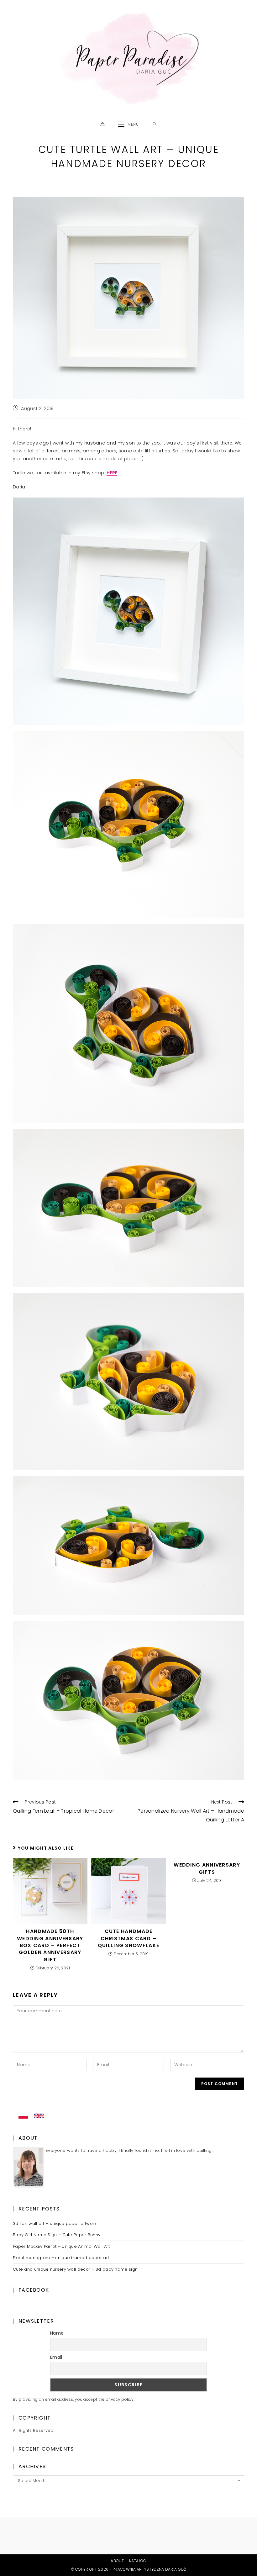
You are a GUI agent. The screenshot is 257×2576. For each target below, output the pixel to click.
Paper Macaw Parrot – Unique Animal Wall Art (61, 2246)
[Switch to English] (39, 2116)
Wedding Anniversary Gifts (207, 1868)
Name (57, 2333)
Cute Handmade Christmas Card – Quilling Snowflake (128, 1939)
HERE (112, 473)
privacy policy (120, 2399)
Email (56, 2357)
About (117, 2561)
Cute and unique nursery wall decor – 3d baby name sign (75, 2269)
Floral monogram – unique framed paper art (61, 2258)
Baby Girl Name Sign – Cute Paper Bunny (57, 2235)
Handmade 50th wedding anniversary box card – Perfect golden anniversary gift (50, 1946)
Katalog (138, 2561)
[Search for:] (155, 124)
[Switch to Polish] (23, 2116)
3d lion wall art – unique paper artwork (55, 2223)
